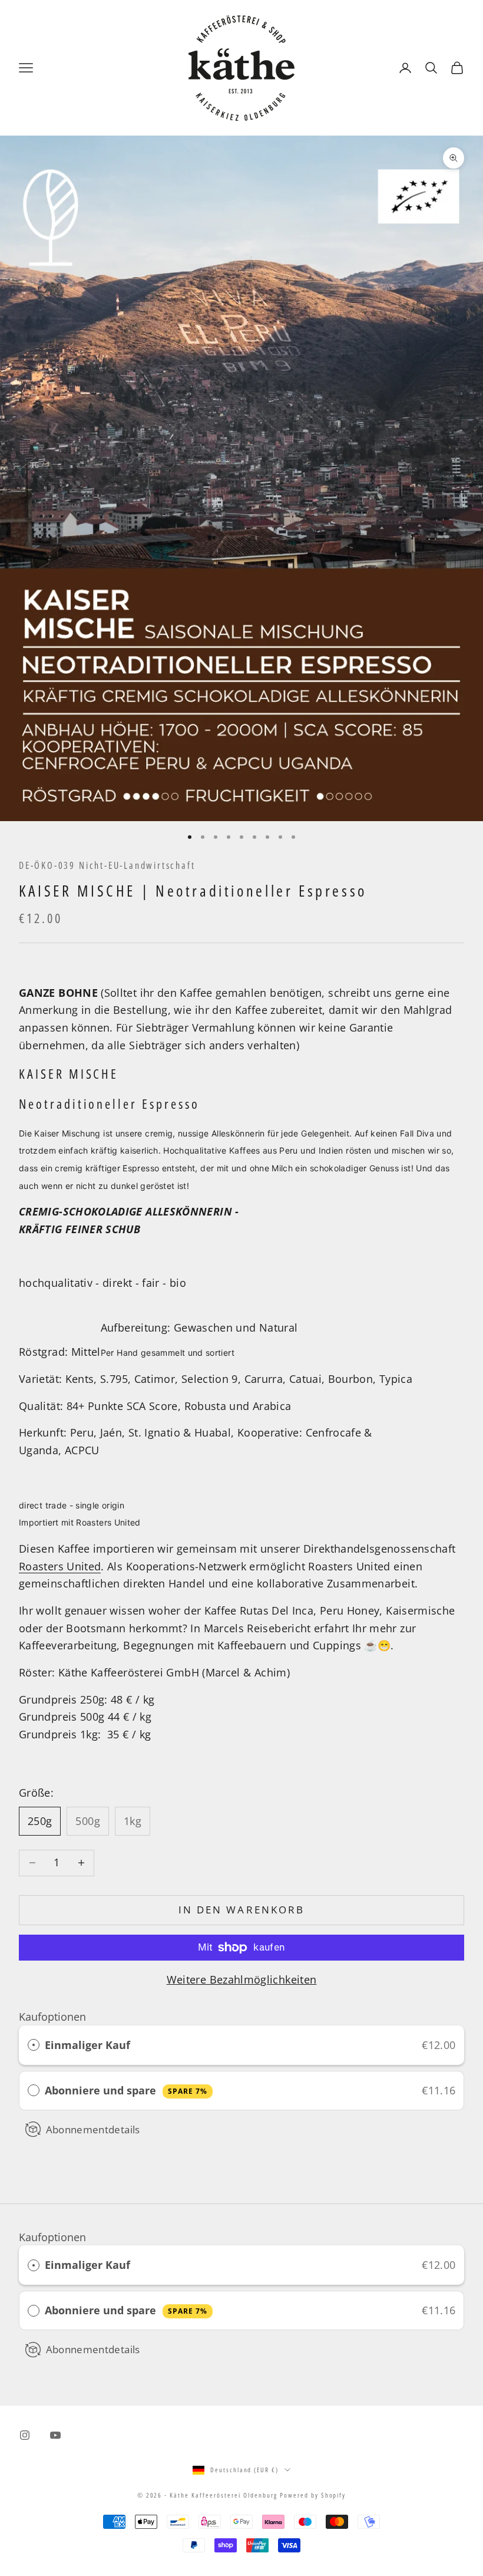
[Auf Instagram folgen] (25, 2435)
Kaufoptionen (52, 2017)
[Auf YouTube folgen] (55, 2435)
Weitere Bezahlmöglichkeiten (242, 1979)
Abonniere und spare (126, 2090)
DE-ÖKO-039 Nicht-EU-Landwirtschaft (107, 865)
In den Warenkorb (241, 1910)
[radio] (34, 2045)
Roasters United (60, 1566)
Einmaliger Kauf (87, 2045)
